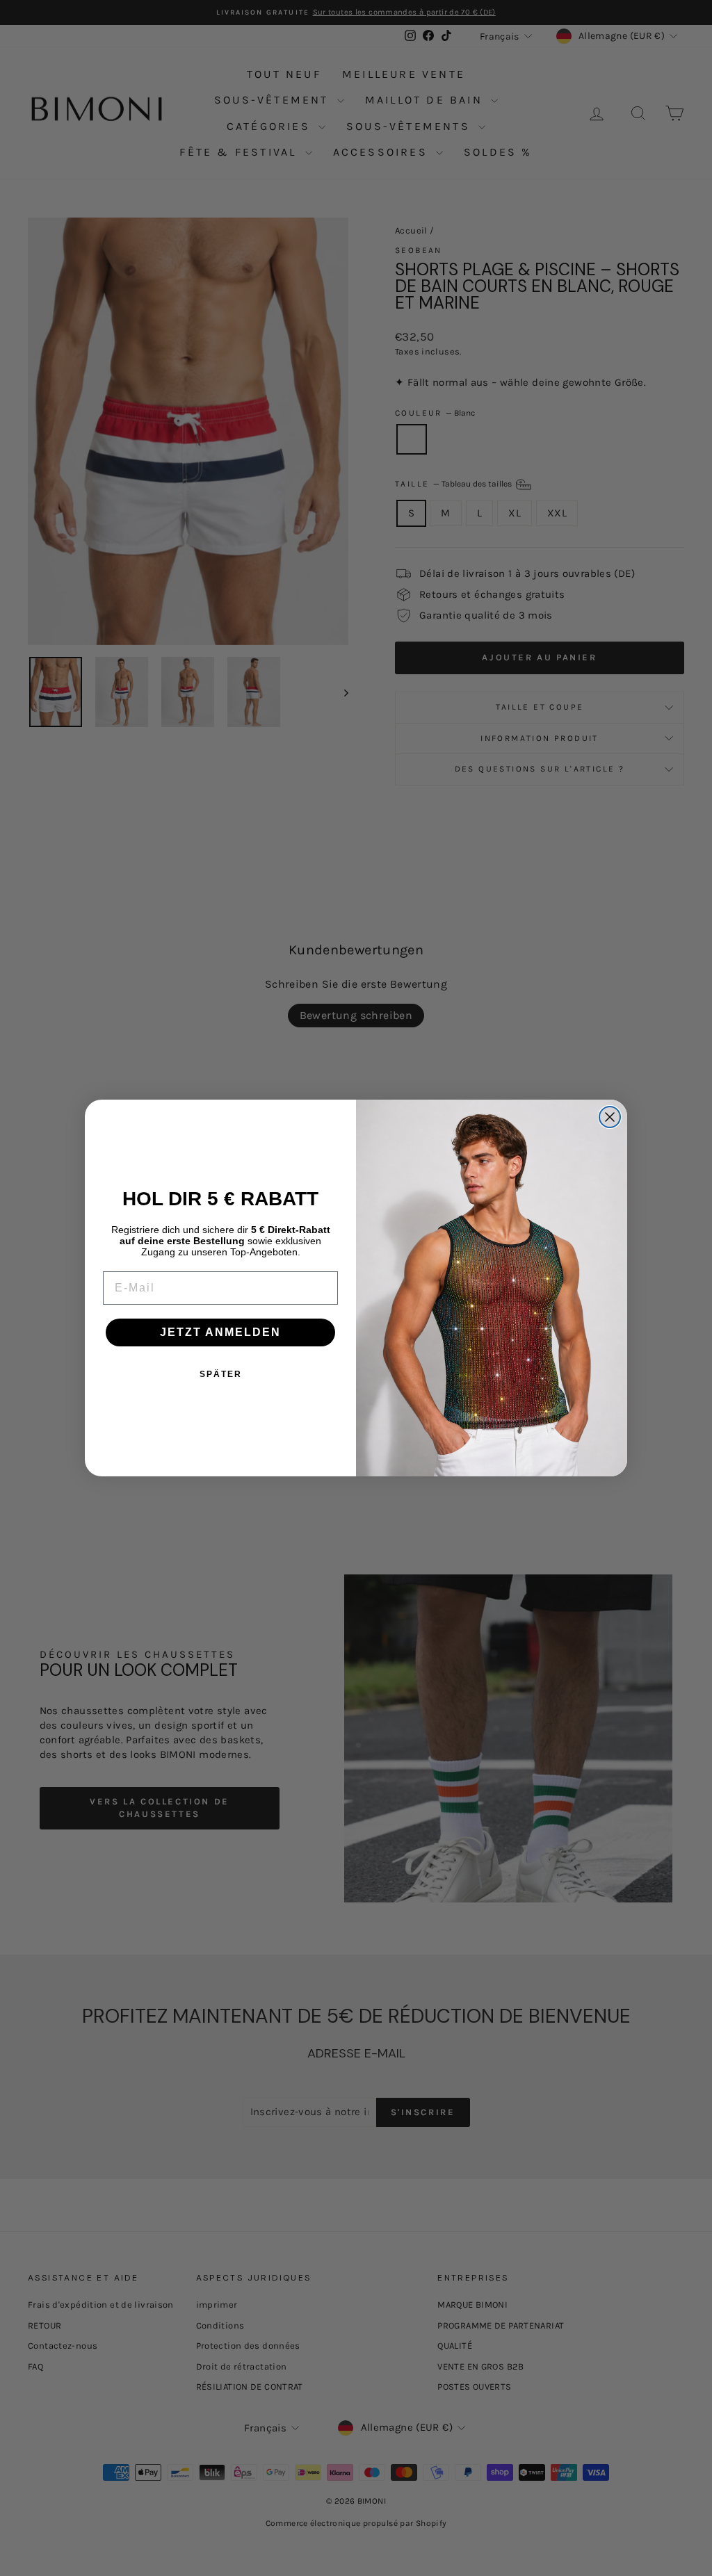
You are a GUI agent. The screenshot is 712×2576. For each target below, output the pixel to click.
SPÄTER (221, 1374)
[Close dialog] (610, 1117)
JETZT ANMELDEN (220, 1332)
